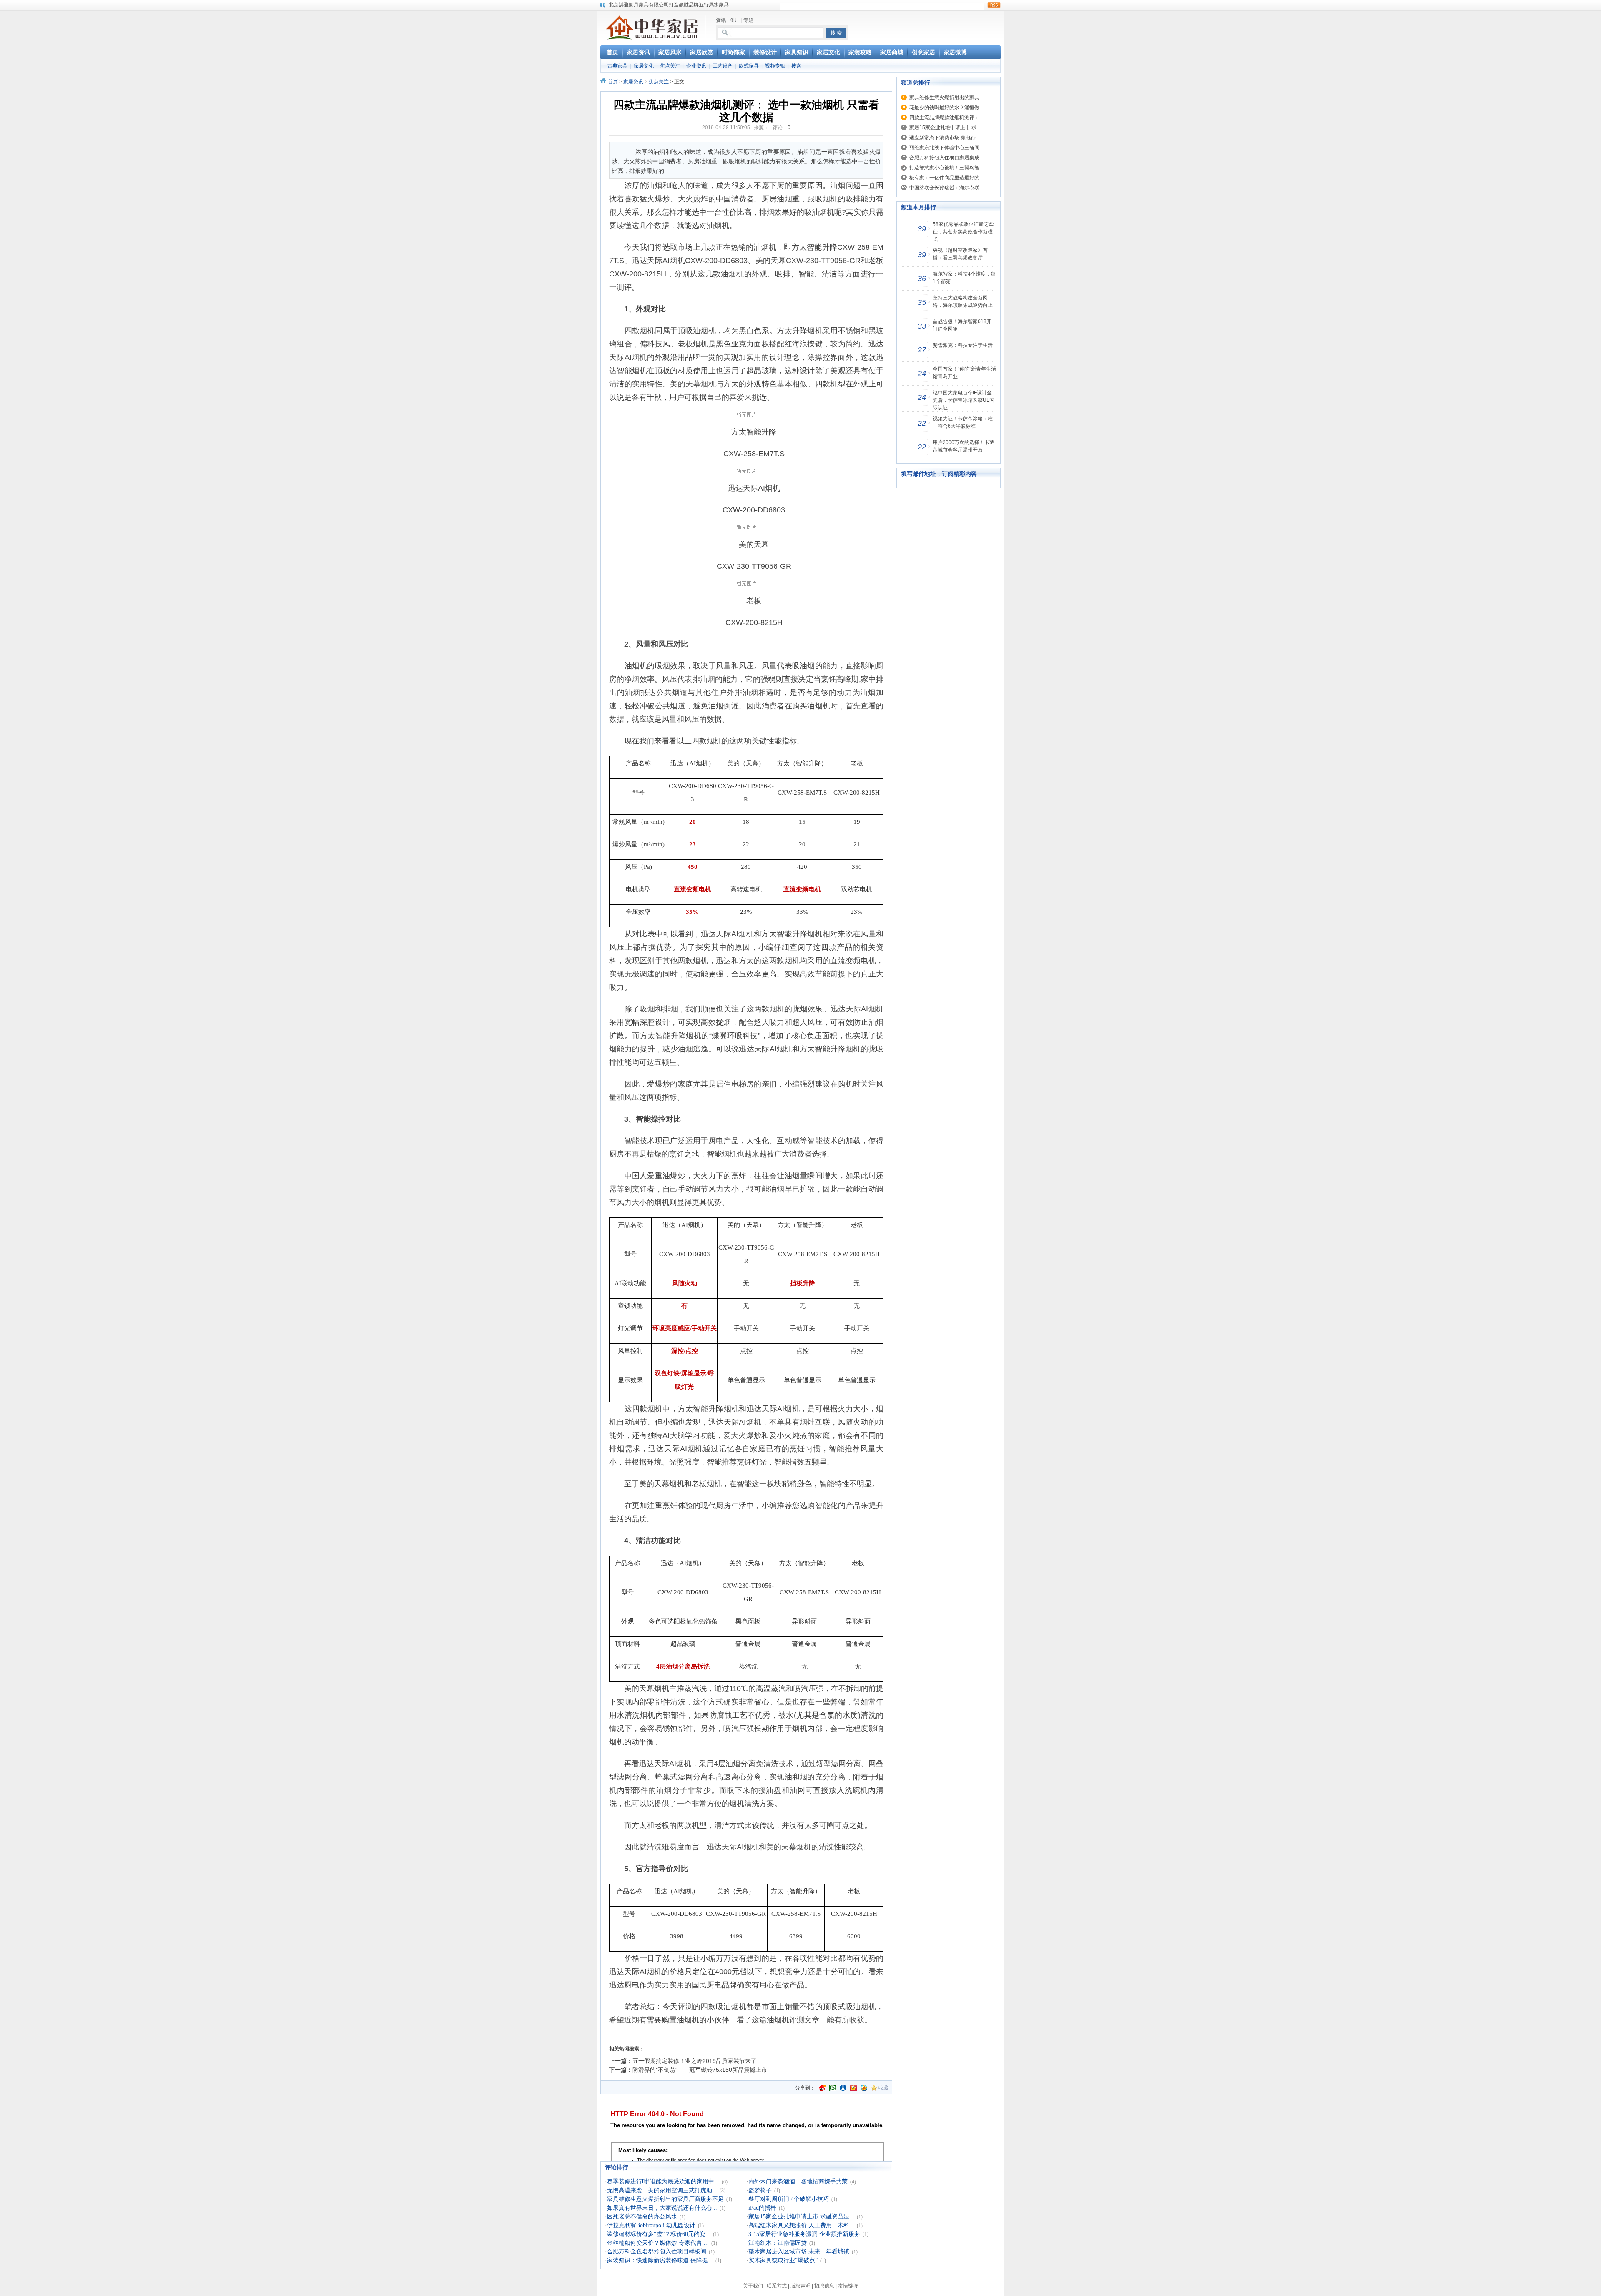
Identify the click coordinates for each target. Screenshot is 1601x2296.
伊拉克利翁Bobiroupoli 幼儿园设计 (651, 2225)
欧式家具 (749, 66)
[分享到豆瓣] (833, 2088)
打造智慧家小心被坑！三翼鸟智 (944, 168)
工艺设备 (723, 66)
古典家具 (617, 66)
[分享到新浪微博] (822, 2088)
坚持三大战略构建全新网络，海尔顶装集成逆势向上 (963, 301)
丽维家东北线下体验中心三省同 (944, 148)
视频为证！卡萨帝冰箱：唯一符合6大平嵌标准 (963, 422)
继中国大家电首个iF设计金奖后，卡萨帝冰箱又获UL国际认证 (964, 400)
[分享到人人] (843, 2088)
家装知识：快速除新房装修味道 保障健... (660, 2260)
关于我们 (753, 2286)
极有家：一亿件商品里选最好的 (944, 178)
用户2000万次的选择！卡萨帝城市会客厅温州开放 (964, 446)
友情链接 (848, 2286)
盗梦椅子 (760, 2190)
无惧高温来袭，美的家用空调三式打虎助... (662, 2190)
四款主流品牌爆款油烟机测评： (944, 118)
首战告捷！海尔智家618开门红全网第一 (962, 325)
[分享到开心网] (853, 2088)
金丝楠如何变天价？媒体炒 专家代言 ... (658, 2243)
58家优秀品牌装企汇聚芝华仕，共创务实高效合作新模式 (963, 232)
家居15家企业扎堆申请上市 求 (943, 128)
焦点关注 (670, 66)
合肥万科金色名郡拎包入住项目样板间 (657, 2252)
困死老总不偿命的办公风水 (642, 2217)
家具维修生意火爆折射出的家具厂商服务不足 (665, 2199)
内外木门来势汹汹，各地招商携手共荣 (798, 2182)
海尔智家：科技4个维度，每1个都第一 (964, 278)
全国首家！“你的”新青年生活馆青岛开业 (964, 373)
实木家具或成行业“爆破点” (783, 2260)
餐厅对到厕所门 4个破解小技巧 (789, 2199)
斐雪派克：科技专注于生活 (963, 345)
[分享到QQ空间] (864, 2088)
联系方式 (777, 2286)
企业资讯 (696, 66)
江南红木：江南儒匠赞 (778, 2243)
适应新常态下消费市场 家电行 (942, 138)
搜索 (796, 66)
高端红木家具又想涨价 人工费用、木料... (801, 2225)
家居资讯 (633, 82)
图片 (735, 20)
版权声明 (800, 2286)
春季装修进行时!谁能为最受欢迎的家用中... (663, 2182)
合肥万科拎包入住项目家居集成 (944, 158)
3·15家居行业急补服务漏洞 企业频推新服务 (804, 2234)
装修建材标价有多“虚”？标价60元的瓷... (659, 2234)
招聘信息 (824, 2286)
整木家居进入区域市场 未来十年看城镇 (799, 2252)
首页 (613, 82)
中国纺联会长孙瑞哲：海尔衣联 (944, 188)
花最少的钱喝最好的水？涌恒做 (944, 108)
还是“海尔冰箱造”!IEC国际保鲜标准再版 (653, 5)
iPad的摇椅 (762, 2208)
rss (994, 5)
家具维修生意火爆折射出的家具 (944, 98)
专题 (748, 20)
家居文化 (644, 66)
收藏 (883, 2088)
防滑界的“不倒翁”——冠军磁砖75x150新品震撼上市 (700, 2070)
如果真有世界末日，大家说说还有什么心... (662, 2208)
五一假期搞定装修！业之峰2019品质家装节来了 (695, 2061)
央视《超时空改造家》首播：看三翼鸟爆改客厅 (960, 254)
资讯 (721, 20)
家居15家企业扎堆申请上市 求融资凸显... (801, 2217)
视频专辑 (775, 66)
